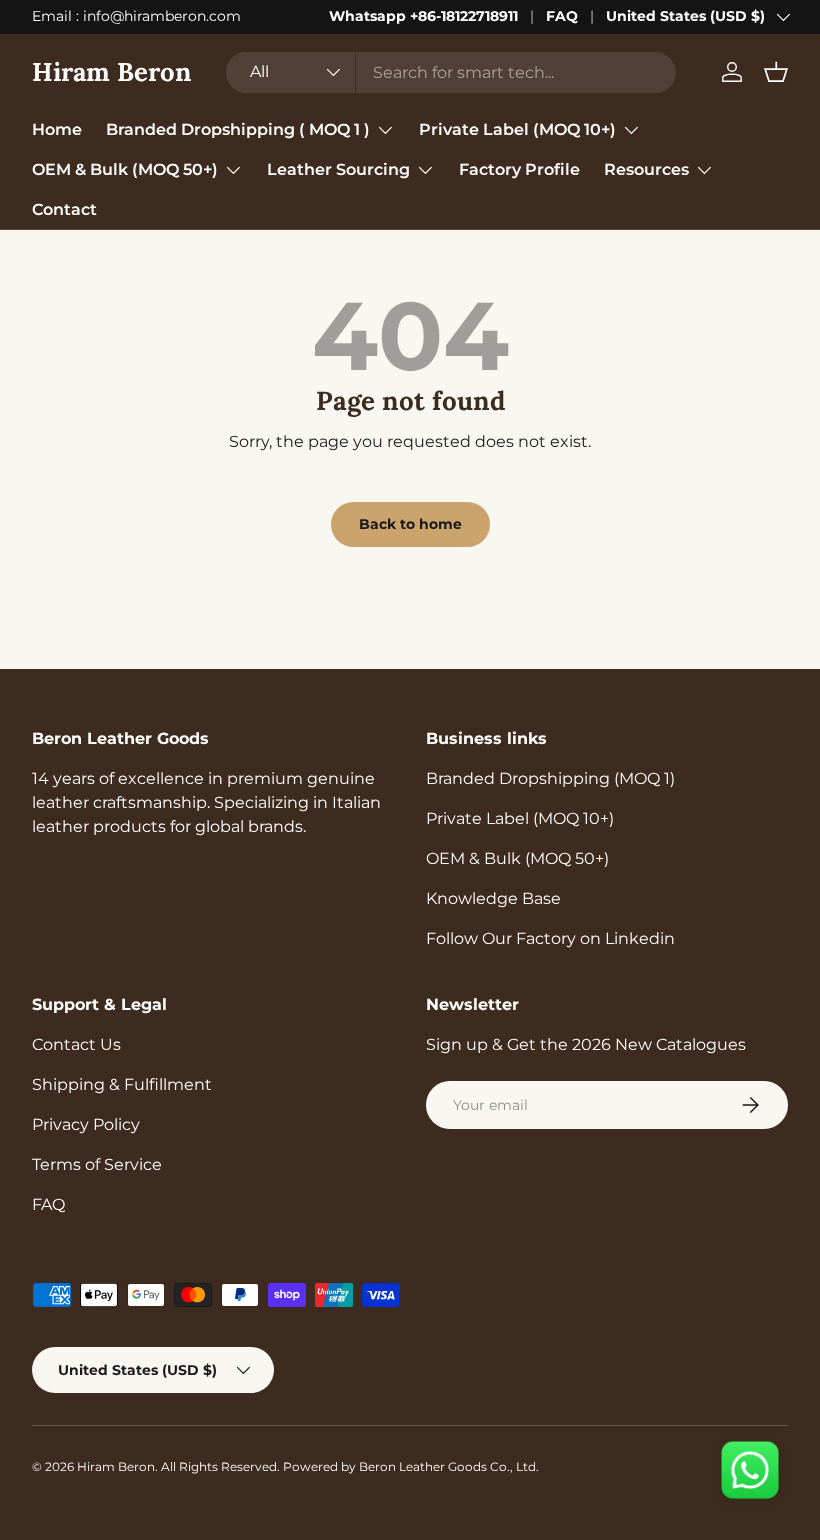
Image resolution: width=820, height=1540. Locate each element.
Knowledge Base (493, 898)
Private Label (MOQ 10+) (520, 818)
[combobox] (451, 72)
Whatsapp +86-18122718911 (423, 16)
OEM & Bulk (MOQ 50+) (517, 858)
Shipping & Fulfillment (122, 1084)
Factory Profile (519, 169)
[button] (776, 72)
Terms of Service (97, 1164)
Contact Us (76, 1044)
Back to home (410, 524)
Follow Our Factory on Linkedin (550, 938)
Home (57, 129)
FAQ (562, 16)
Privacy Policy (86, 1124)
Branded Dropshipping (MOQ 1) (550, 778)
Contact (64, 209)
